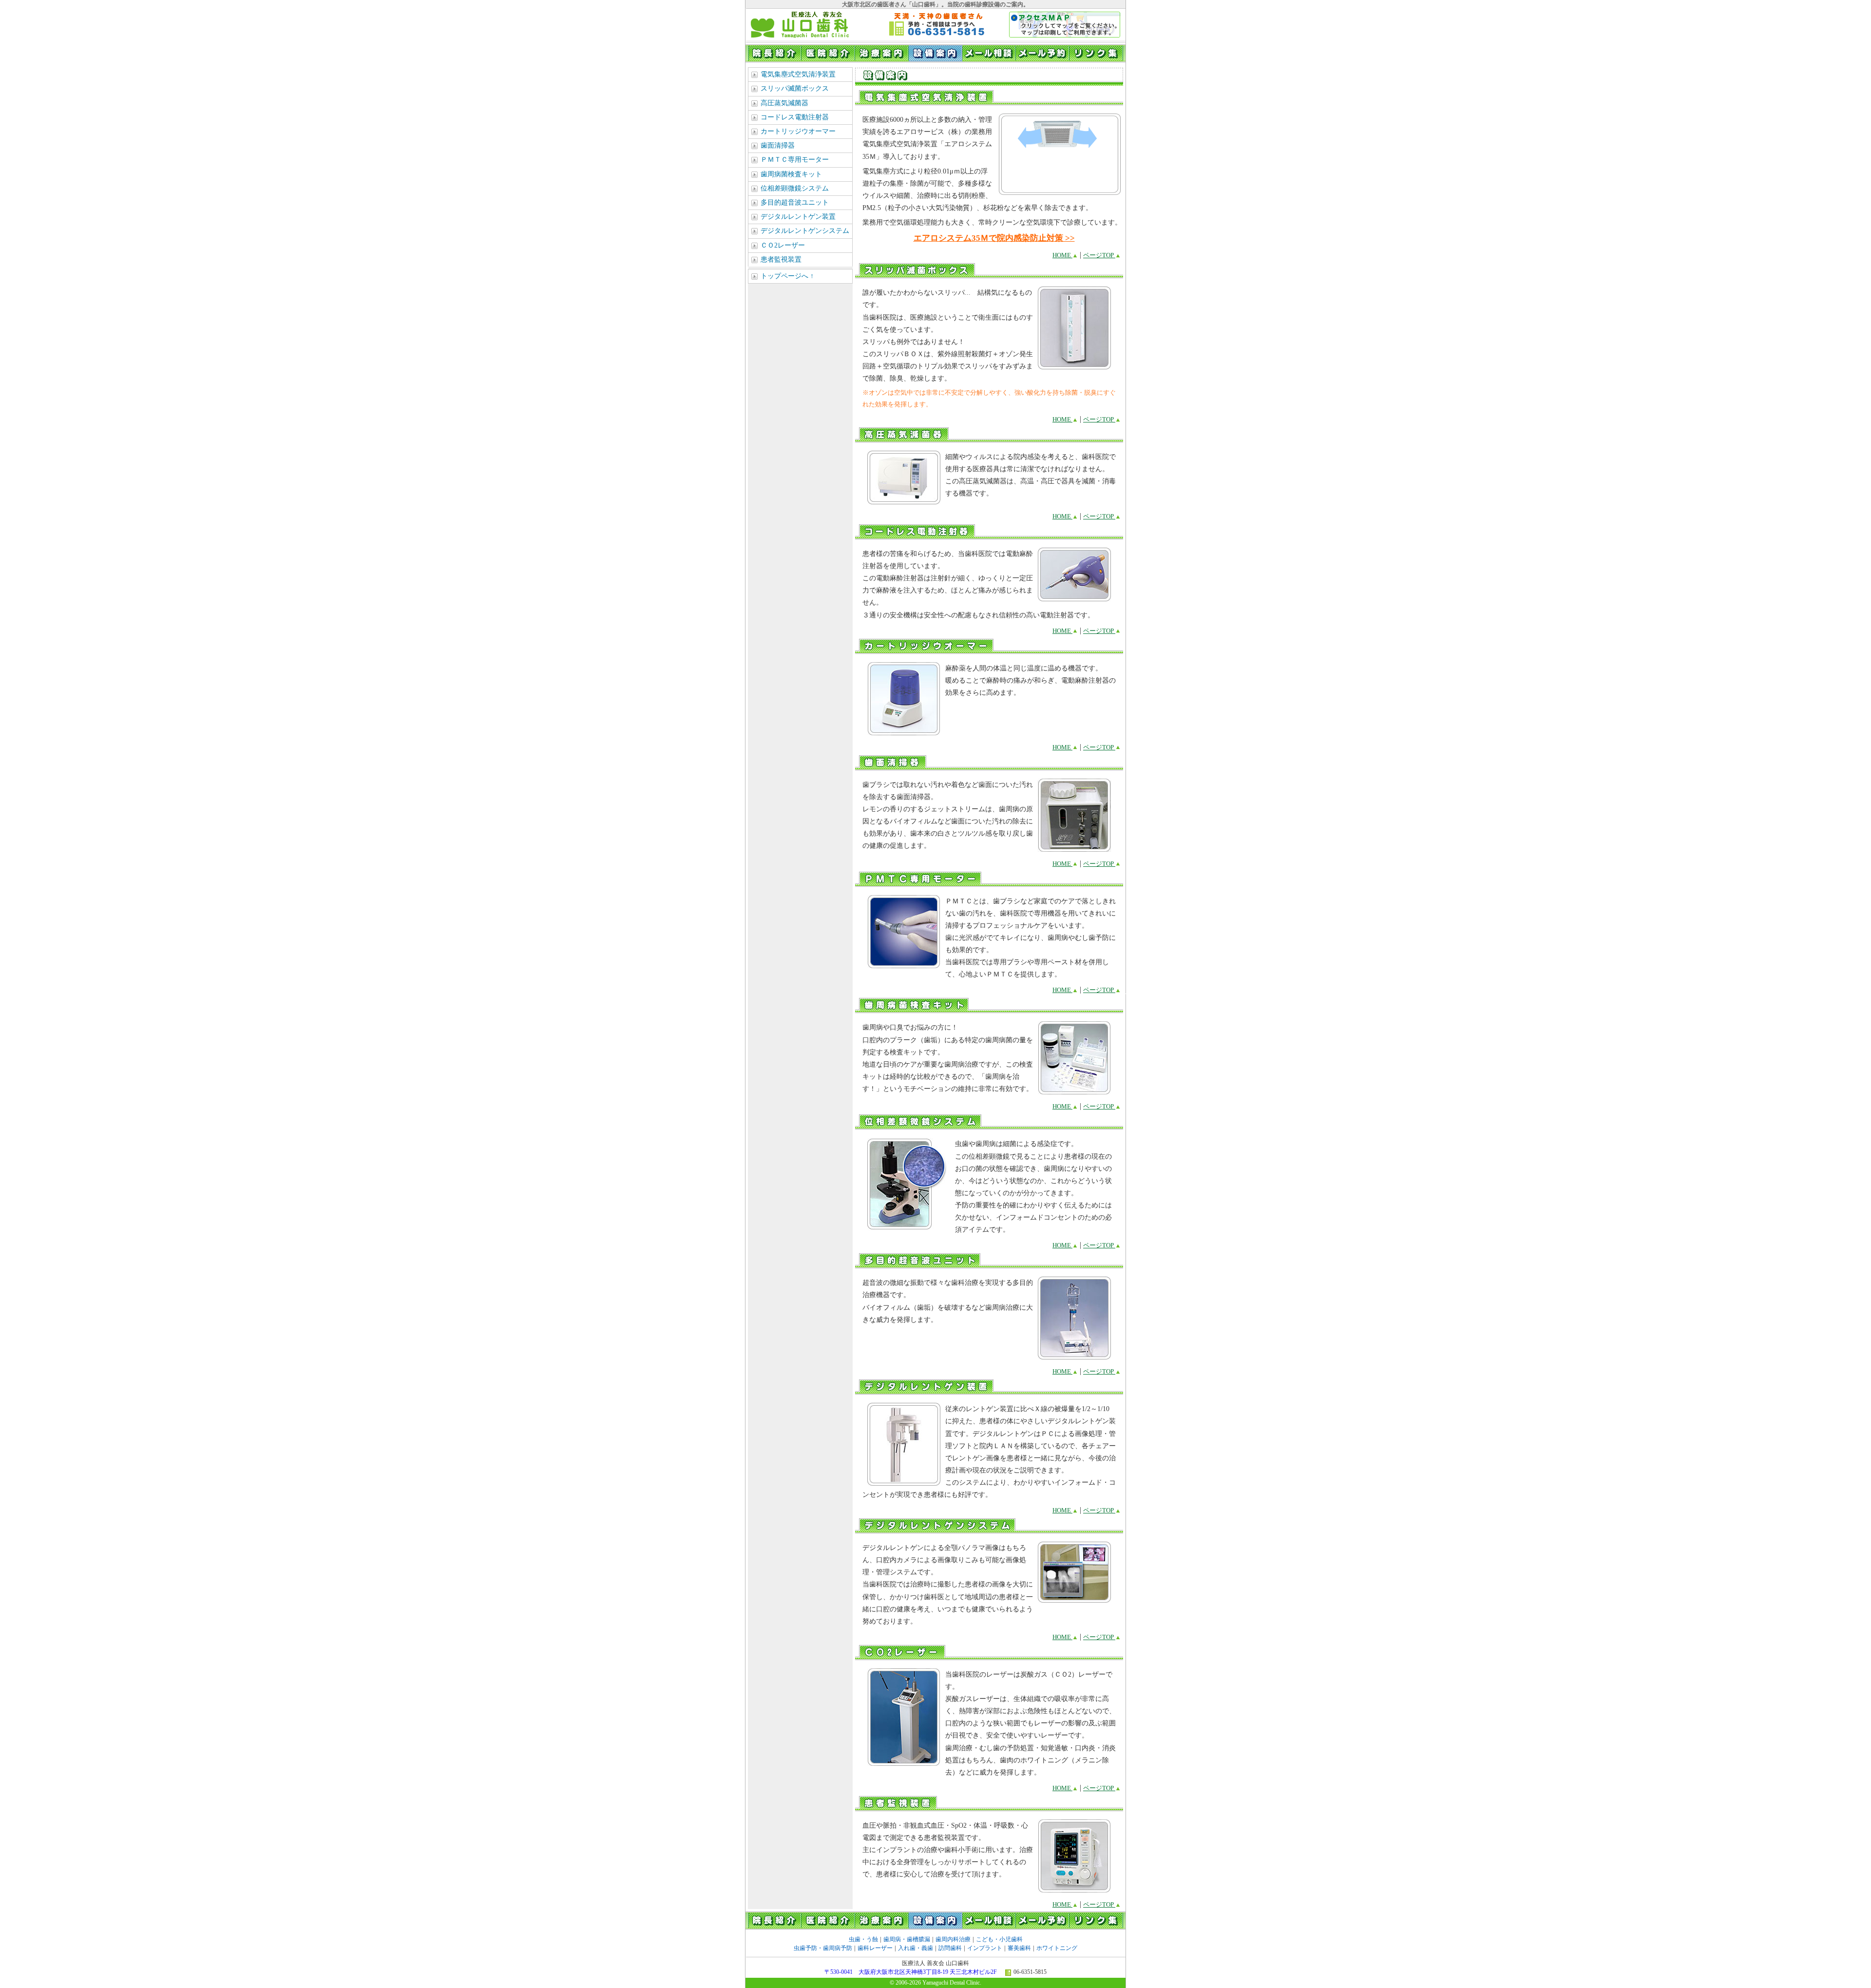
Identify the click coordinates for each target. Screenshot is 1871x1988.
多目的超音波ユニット (795, 202)
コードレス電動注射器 (795, 117)
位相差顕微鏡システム (795, 188)
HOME (1062, 255)
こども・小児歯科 (999, 1939)
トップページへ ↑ (787, 276)
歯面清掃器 (778, 145)
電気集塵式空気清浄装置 (798, 74)
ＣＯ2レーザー (783, 245)
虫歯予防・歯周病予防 (823, 1948)
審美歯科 (1019, 1948)
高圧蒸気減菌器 (784, 103)
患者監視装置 (781, 259)
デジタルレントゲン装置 (798, 217)
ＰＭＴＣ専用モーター (795, 160)
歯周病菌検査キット (791, 174)
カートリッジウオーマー (798, 131)
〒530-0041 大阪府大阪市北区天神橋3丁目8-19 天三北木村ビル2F (911, 1972)
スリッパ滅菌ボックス (795, 88)
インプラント (985, 1948)
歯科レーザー (875, 1948)
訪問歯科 (950, 1948)
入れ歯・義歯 (916, 1948)
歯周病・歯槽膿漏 (907, 1939)
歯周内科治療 (953, 1939)
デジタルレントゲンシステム (805, 231)
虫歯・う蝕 (863, 1939)
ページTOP (1099, 255)
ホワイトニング (1057, 1948)
